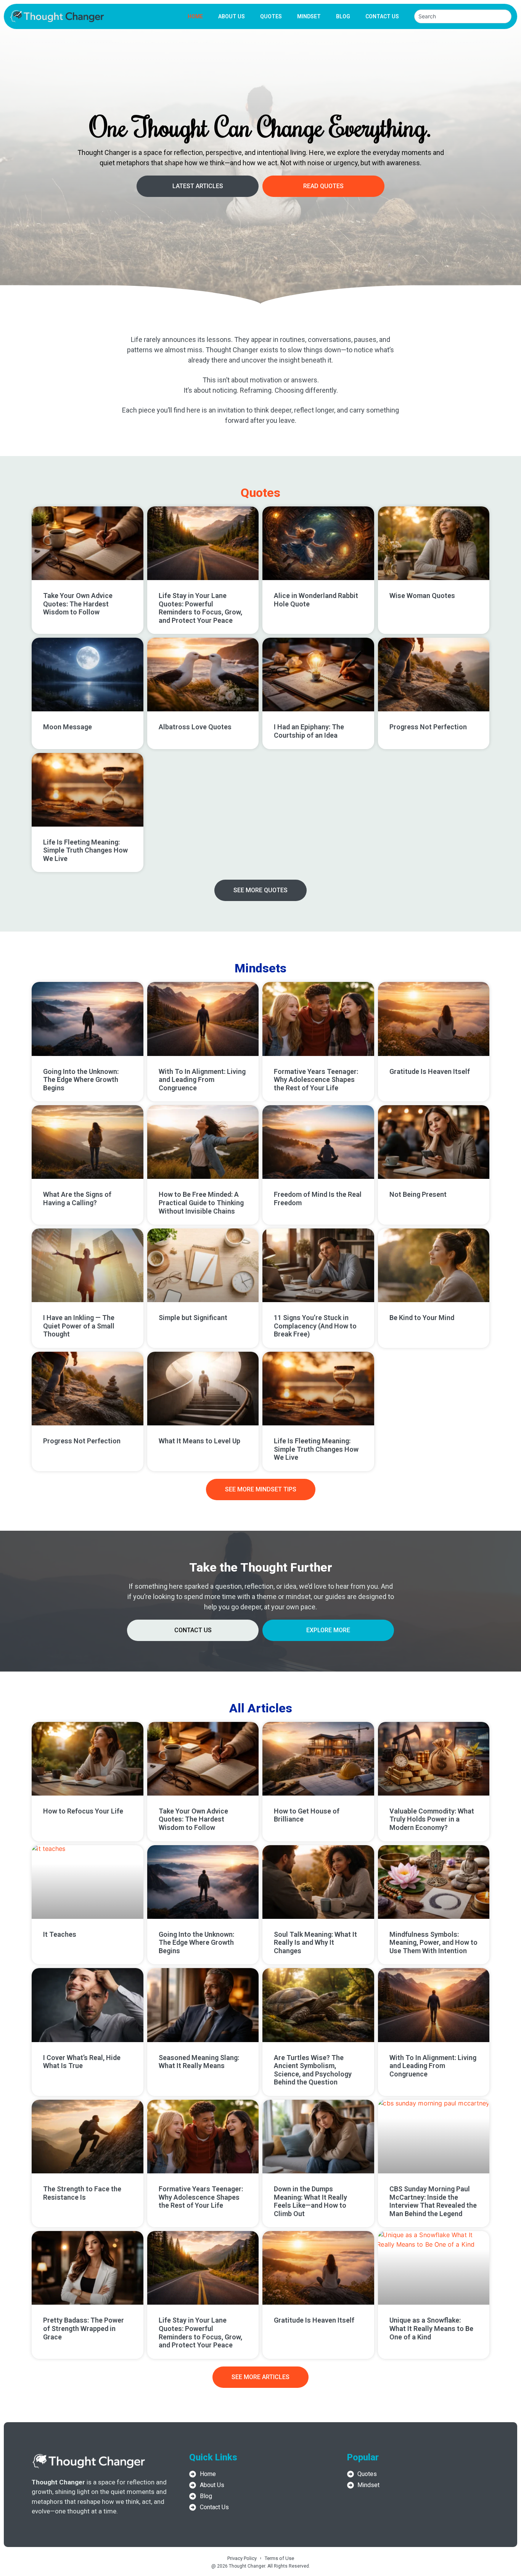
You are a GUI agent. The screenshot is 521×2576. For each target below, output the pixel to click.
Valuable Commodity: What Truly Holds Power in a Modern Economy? (432, 1819)
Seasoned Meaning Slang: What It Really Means (199, 2062)
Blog (343, 16)
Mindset (309, 16)
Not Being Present (418, 1194)
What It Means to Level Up (199, 1441)
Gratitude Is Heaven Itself (430, 1071)
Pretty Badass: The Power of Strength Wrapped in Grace (84, 2328)
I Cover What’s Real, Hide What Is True (82, 2062)
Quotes (271, 16)
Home (195, 16)
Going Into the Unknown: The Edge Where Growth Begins (81, 1080)
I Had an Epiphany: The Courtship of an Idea (309, 731)
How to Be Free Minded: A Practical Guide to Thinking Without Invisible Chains (201, 1203)
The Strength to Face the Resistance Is (82, 2193)
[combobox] (463, 16)
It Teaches (60, 1934)
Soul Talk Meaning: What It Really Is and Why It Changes (315, 1942)
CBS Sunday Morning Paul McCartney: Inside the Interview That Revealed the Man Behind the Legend (433, 2201)
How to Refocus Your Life (83, 1811)
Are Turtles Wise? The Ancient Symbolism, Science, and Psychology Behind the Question (313, 2070)
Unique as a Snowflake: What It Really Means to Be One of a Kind (431, 2328)
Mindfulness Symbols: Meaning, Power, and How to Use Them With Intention (433, 1942)
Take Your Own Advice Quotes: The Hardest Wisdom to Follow (78, 604)
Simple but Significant (193, 1318)
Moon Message (68, 727)
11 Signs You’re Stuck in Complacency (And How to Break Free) (315, 1326)
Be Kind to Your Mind (422, 1318)
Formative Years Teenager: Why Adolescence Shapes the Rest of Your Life (316, 1080)
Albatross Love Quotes (195, 727)
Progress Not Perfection (428, 727)
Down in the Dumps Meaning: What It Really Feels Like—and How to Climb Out (310, 2201)
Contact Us (382, 16)
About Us (232, 16)
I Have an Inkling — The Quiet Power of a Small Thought (79, 1326)
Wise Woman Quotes (422, 596)
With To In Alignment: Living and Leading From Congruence (202, 1080)
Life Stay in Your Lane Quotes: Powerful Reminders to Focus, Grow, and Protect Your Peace (200, 608)
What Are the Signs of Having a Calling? (77, 1199)
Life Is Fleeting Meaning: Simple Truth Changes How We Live (85, 850)
